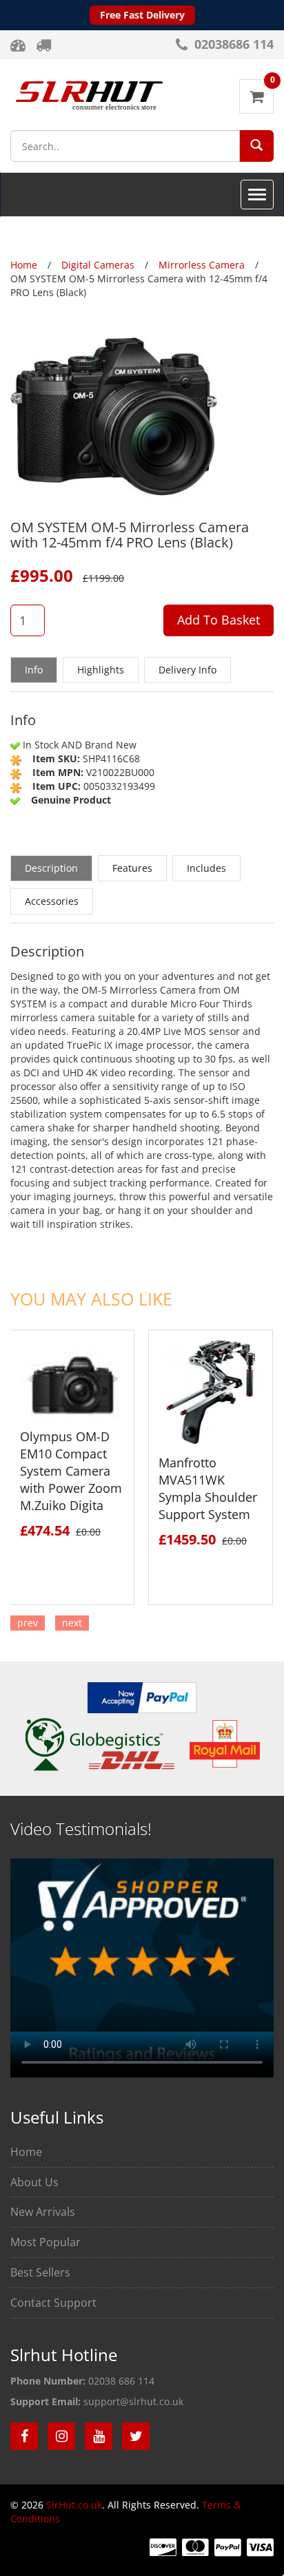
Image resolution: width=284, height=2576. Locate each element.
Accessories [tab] (52, 901)
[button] (256, 145)
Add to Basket (219, 620)
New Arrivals (43, 2212)
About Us (34, 2182)
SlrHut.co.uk (74, 2505)
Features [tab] (132, 868)
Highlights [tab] (101, 670)
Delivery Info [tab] (187, 670)
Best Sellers (40, 2272)
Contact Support (53, 2303)
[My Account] (20, 45)
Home (26, 2152)
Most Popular (45, 2242)
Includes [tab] (206, 868)
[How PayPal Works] (142, 1696)
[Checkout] (45, 45)
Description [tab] (51, 868)
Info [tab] (34, 670)
